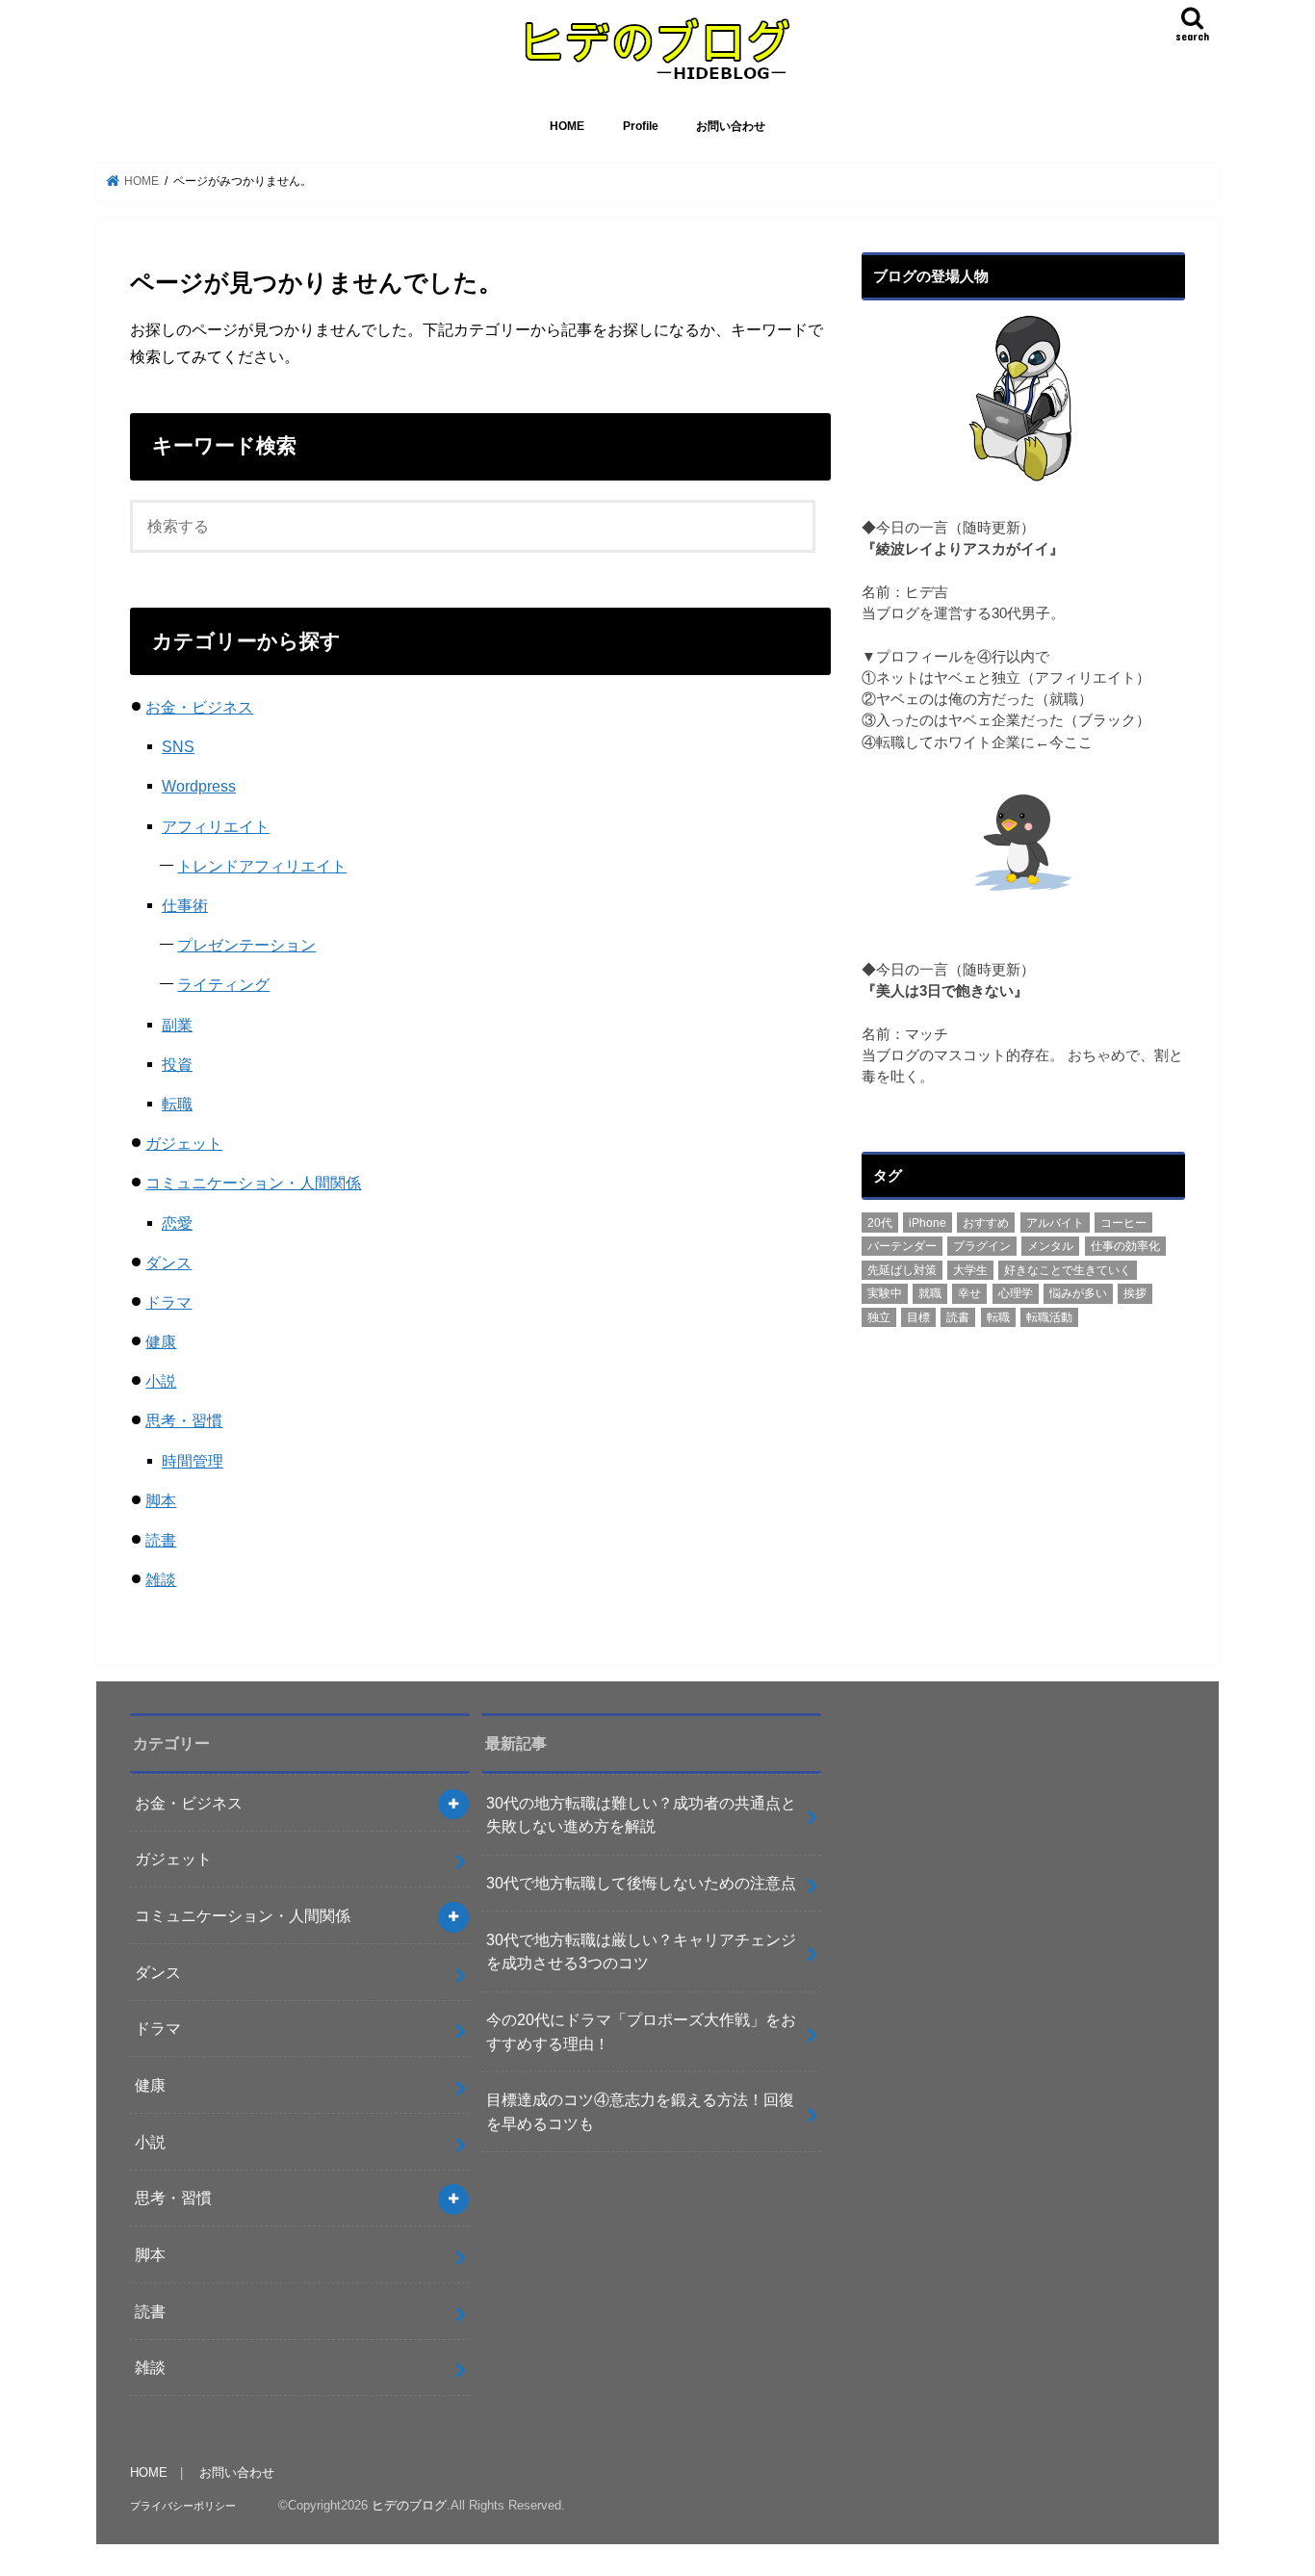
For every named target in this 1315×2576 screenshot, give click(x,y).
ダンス (168, 1262)
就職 (930, 1293)
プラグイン (982, 1246)
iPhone (928, 1223)
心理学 (1016, 1293)
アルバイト (1055, 1223)
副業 (177, 1025)
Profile (641, 126)
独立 (879, 1317)
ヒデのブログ (409, 2505)
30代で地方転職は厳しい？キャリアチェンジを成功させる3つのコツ (641, 1952)
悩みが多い (1078, 1293)
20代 (880, 1223)
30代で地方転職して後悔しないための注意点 (641, 1883)
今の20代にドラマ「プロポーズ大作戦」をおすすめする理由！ (641, 2031)
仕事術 (185, 905)
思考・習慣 (184, 1420)
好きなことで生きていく (1068, 1270)
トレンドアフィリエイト (262, 866)
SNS (178, 746)
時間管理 (193, 1461)
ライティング (223, 984)
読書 (161, 1540)
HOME (567, 126)
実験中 (885, 1293)
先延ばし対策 (902, 1270)
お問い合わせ (731, 126)
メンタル (1050, 1246)
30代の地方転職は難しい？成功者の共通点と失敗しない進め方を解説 (641, 1815)
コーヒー (1123, 1223)
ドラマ (168, 1302)
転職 (177, 1104)
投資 (177, 1064)
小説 (161, 1381)
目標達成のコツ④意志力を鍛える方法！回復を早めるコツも (640, 2111)
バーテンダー (902, 1246)
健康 (161, 1341)
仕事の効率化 (1125, 1246)
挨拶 (1135, 1293)
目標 (918, 1317)
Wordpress (199, 786)
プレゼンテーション (246, 945)
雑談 (161, 1579)
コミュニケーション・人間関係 (253, 1183)
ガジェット (184, 1143)
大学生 (970, 1270)
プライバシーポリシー (183, 2506)
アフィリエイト (216, 826)
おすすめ (986, 1223)
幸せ (969, 1293)
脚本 (161, 1500)
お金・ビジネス (199, 707)
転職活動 (1049, 1317)
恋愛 (177, 1223)
